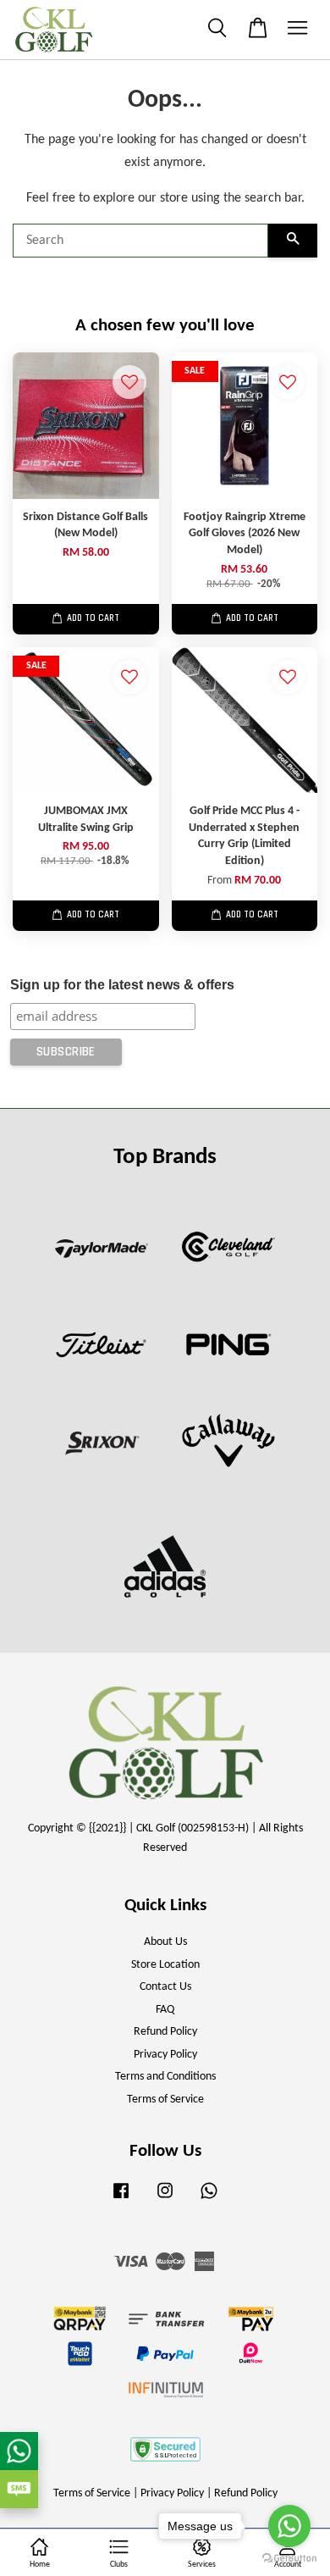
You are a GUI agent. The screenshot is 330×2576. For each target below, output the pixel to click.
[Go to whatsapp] (289, 2526)
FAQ (165, 2010)
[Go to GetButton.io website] (289, 2559)
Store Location (165, 1965)
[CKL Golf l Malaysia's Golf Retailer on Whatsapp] (209, 2199)
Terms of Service (165, 2100)
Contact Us (165, 1987)
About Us (165, 1942)
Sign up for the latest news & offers (122, 985)
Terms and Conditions (165, 2077)
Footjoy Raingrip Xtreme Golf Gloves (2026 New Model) (166, 19)
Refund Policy (165, 2032)
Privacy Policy (165, 2055)
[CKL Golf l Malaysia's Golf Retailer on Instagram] (165, 2199)
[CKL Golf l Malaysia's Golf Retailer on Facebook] (121, 2199)
